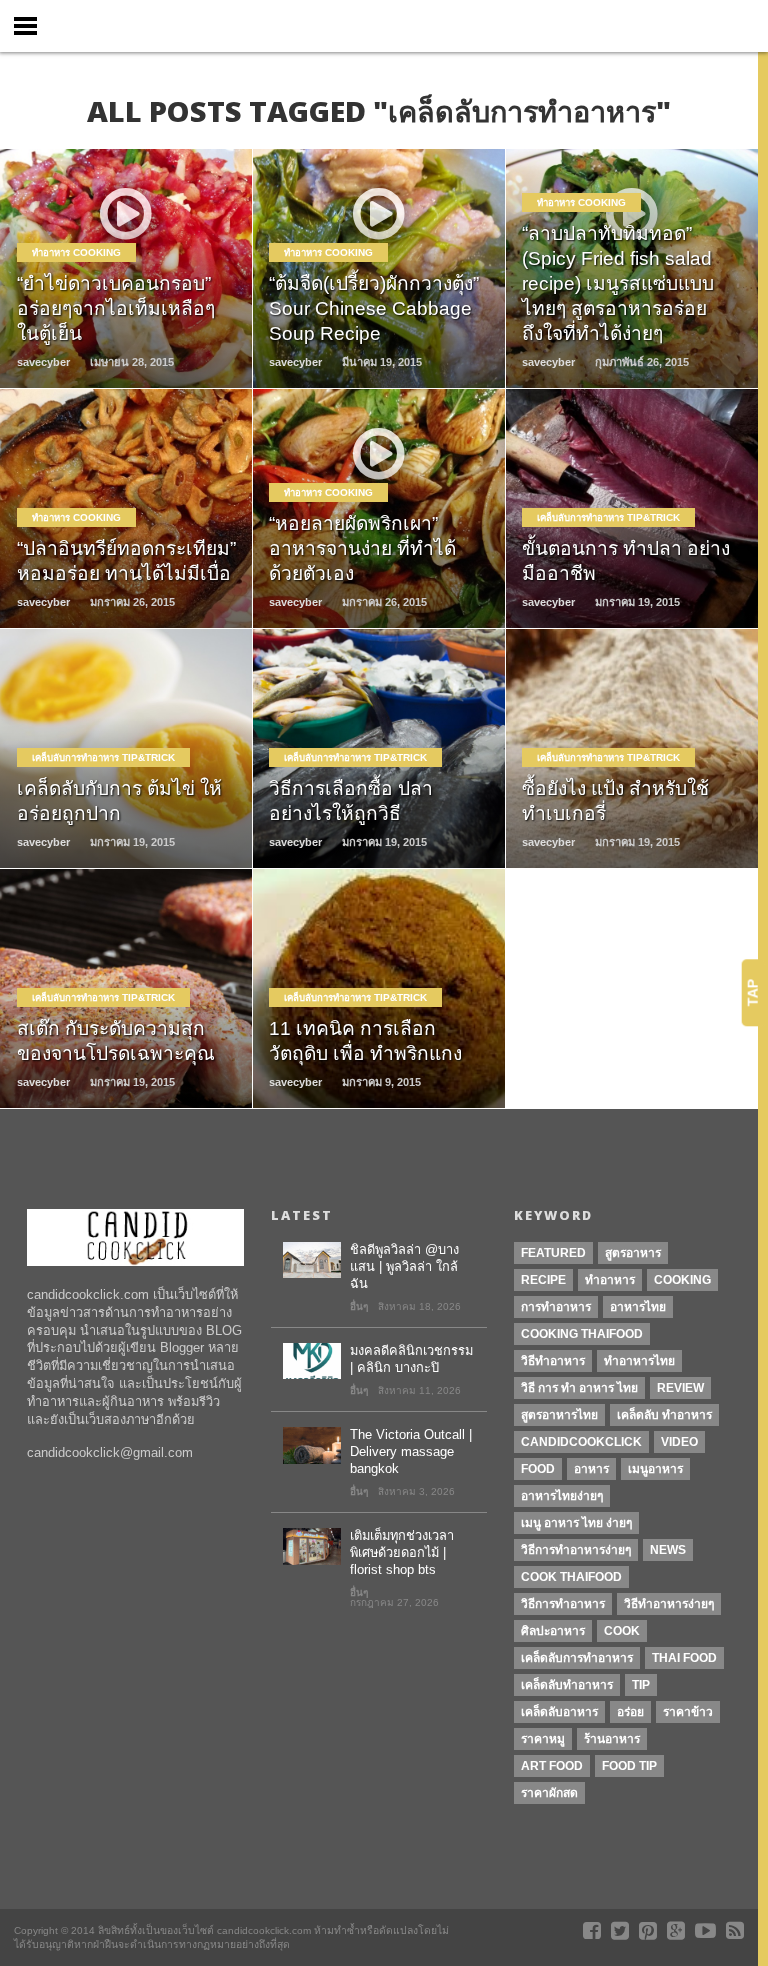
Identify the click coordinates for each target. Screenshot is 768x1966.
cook (622, 1631)
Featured (553, 1253)
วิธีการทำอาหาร (563, 1604)
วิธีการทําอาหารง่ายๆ (576, 1550)
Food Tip (629, 1766)
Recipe (543, 1280)
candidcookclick (581, 1442)
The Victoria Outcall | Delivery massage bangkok (411, 1451)
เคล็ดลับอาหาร (559, 1712)
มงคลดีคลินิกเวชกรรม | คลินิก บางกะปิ (411, 1359)
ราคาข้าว (688, 1712)
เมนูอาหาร (655, 1469)
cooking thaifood (582, 1334)
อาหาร (591, 1469)
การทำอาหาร (556, 1307)
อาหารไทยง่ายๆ (562, 1496)
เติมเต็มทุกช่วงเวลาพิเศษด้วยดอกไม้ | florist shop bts (402, 1552)
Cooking (682, 1280)
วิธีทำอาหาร (553, 1361)
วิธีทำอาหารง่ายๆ (669, 1604)
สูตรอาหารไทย (559, 1415)
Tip (641, 1685)
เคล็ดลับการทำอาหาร (577, 1658)
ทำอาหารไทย (639, 1361)
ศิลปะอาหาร (553, 1631)
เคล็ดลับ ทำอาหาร (664, 1415)
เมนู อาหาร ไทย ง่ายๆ (576, 1523)
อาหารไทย (638, 1307)
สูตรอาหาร (633, 1253)
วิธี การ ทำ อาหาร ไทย (579, 1388)
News (668, 1550)
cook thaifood (571, 1577)
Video (679, 1442)
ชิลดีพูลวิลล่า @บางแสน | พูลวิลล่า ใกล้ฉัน (404, 1266)
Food (538, 1469)
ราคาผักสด (549, 1793)
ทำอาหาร (610, 1280)
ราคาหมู (543, 1739)
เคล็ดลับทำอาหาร (567, 1685)
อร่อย (630, 1712)
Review (680, 1388)
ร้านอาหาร (612, 1739)
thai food (684, 1658)
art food (552, 1766)
